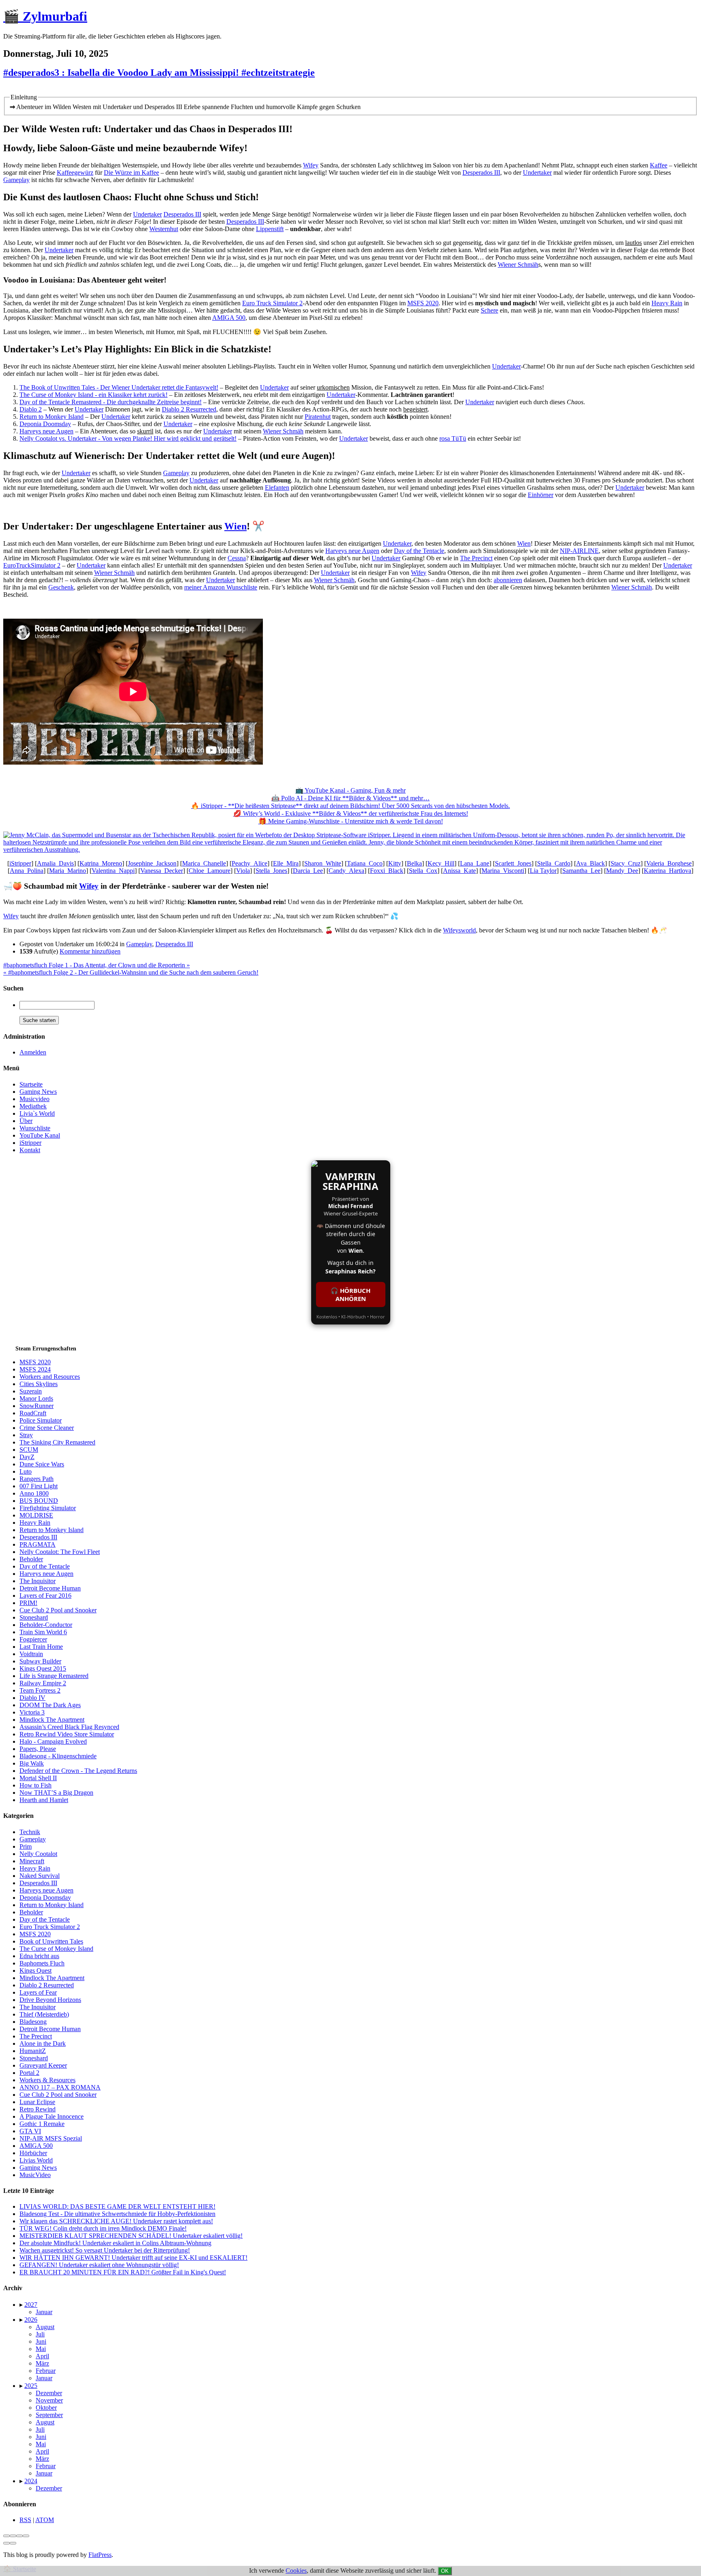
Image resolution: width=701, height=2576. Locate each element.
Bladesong (33, 2022)
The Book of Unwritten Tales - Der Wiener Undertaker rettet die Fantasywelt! (119, 387)
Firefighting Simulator (48, 1508)
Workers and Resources (50, 1377)
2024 (31, 2481)
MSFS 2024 (35, 1369)
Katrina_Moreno (101, 863)
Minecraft (32, 1861)
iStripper (20, 863)
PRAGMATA (38, 1544)
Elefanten (277, 488)
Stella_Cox (423, 871)
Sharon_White (323, 863)
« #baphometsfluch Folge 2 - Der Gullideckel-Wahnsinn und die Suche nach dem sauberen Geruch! (131, 972)
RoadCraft (33, 1413)
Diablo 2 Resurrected (189, 409)
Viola (243, 871)
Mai (41, 2349)
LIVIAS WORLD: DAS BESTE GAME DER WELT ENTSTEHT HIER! (117, 2206)
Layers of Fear (38, 1992)
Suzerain (31, 1391)
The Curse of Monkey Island (56, 1949)
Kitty (395, 863)
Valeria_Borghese (669, 863)
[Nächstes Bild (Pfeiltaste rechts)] (13, 2543)
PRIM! (28, 1603)
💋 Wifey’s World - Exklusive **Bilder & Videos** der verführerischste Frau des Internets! (351, 813)
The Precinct (476, 558)
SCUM (29, 1450)
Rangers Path (37, 1479)
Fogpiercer (33, 1639)
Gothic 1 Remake (42, 2124)
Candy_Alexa (346, 871)
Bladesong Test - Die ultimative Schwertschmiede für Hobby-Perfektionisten (117, 2214)
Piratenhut (318, 417)
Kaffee (659, 165)
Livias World (36, 2160)
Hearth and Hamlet (44, 1800)
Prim (26, 1846)
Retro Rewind (38, 2109)
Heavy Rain (667, 303)
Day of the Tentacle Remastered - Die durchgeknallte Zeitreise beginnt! (111, 402)
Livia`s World (37, 1113)
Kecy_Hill (441, 863)
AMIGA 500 (229, 318)
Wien (235, 526)
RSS (25, 2520)
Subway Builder (40, 1661)
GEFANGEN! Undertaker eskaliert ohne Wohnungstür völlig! (99, 2265)
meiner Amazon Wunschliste (221, 587)
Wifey (311, 165)
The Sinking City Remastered (57, 1442)
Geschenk (61, 587)
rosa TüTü (453, 438)
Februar (46, 2371)
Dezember (49, 2393)
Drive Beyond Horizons (50, 2000)
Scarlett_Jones (513, 863)
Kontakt (30, 1150)
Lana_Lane (475, 863)
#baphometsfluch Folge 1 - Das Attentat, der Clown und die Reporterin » (97, 965)
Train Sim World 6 (43, 1632)
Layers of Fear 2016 (45, 1596)
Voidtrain (31, 1654)
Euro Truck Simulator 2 (272, 303)
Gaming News (38, 1092)
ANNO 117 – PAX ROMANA (60, 2087)
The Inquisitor (38, 1581)
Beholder (31, 1559)
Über (26, 1121)
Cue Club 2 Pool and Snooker (58, 1610)
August (45, 2327)
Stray (26, 1435)
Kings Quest (35, 1971)
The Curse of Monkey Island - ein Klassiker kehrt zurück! (94, 395)
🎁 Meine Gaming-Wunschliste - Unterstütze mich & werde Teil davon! (351, 821)
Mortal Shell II (38, 1778)
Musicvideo (34, 1099)
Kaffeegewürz (75, 173)
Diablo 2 (31, 409)
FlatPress (100, 2555)
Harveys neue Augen (46, 431)
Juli (40, 2334)
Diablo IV (32, 1698)
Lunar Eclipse (37, 2102)
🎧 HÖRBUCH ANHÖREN (350, 1294)
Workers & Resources (47, 2080)
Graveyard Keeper (43, 2065)
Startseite (31, 1084)
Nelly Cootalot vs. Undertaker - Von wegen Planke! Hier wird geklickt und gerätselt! (128, 438)
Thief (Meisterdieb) (44, 2014)
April (42, 2356)
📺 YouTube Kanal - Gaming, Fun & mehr (350, 790)
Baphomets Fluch (42, 1963)
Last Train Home (41, 1647)
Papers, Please (38, 1749)
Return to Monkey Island (52, 417)
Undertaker (537, 173)
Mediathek (33, 1106)
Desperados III (481, 173)
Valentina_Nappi (113, 871)
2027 (31, 2305)
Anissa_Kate (459, 871)
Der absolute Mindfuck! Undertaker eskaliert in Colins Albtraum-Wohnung (115, 2243)
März (42, 2363)
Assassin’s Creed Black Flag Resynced (69, 1727)
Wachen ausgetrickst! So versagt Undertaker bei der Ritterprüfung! (105, 2250)
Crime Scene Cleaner (47, 1428)
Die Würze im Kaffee (131, 173)
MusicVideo (35, 2175)
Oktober (46, 2408)
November (49, 2400)
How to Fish (35, 1785)
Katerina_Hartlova (668, 871)
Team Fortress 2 (40, 1690)
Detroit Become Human (50, 1588)
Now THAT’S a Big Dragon (56, 1793)
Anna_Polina (27, 871)
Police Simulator (41, 1420)
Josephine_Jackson (152, 863)
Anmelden (33, 1052)
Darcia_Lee (308, 871)
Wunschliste (35, 1128)
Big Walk (32, 1763)
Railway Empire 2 (43, 1683)
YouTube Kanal (40, 1135)
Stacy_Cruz (626, 863)
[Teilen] (13, 2536)
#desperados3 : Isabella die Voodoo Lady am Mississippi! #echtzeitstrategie (159, 73)
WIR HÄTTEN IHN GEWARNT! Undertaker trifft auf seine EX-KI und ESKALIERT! (133, 2258)
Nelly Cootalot (38, 1854)
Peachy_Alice (249, 863)
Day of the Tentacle (419, 551)
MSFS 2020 (423, 303)
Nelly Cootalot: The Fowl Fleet (60, 1552)
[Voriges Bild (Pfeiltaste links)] (6, 2543)
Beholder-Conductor (46, 1625)
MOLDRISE (36, 1515)
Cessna (237, 558)
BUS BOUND (39, 1501)
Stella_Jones (271, 871)
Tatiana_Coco (365, 863)
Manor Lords (36, 1398)
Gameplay (16, 180)
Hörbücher (33, 2153)
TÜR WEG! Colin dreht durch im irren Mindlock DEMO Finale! (103, 2228)
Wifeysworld (459, 930)
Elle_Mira (286, 863)
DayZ (27, 1457)
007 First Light (39, 1486)
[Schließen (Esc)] (6, 2536)
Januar (44, 2312)
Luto (26, 1471)
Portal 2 (29, 2073)
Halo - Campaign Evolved (53, 1741)
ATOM (45, 2520)
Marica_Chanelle (204, 863)
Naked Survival (40, 1876)
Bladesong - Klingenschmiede (58, 1756)
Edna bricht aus (39, 1956)
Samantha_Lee (581, 871)
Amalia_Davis (55, 863)
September (49, 2415)
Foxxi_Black (387, 871)
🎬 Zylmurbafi (45, 16)
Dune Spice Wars (42, 1464)
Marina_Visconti (503, 871)
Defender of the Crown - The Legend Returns (78, 1771)
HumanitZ (33, 2051)
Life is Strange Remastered (54, 1676)
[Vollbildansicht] (19, 2536)
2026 (31, 2320)
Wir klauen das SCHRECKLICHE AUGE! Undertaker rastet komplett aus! (116, 2221)
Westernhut (164, 229)
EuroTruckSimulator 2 (32, 565)
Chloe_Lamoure (210, 871)
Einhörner (541, 495)
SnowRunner (37, 1406)
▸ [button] (22, 2305)
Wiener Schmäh (518, 265)
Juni (41, 2341)
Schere (489, 310)
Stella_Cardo (554, 863)
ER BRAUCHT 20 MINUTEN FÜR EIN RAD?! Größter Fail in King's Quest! (123, 2272)
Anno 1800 (34, 1493)
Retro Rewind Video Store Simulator (67, 1734)
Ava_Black (590, 863)
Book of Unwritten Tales (51, 1941)
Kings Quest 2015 (43, 1668)
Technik (30, 1832)
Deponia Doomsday (45, 424)
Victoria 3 (32, 1712)
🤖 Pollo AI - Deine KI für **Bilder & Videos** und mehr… (350, 798)
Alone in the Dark (43, 2043)
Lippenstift (270, 229)
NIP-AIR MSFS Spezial (51, 2138)
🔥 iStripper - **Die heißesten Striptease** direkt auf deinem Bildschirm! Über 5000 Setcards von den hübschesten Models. (350, 806)
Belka (414, 863)
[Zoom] (26, 2536)
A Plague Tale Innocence (52, 2116)
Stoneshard (34, 1617)
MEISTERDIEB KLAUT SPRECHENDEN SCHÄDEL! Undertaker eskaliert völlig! (131, 2236)
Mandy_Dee (622, 871)
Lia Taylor (543, 871)
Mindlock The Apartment (52, 1720)
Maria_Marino (68, 871)
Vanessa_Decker (162, 871)
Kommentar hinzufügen (90, 951)
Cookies (296, 2571)
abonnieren (508, 580)
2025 (31, 2386)
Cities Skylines (39, 1384)
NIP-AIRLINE (579, 551)
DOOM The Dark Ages (50, 1705)
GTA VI (30, 2131)
